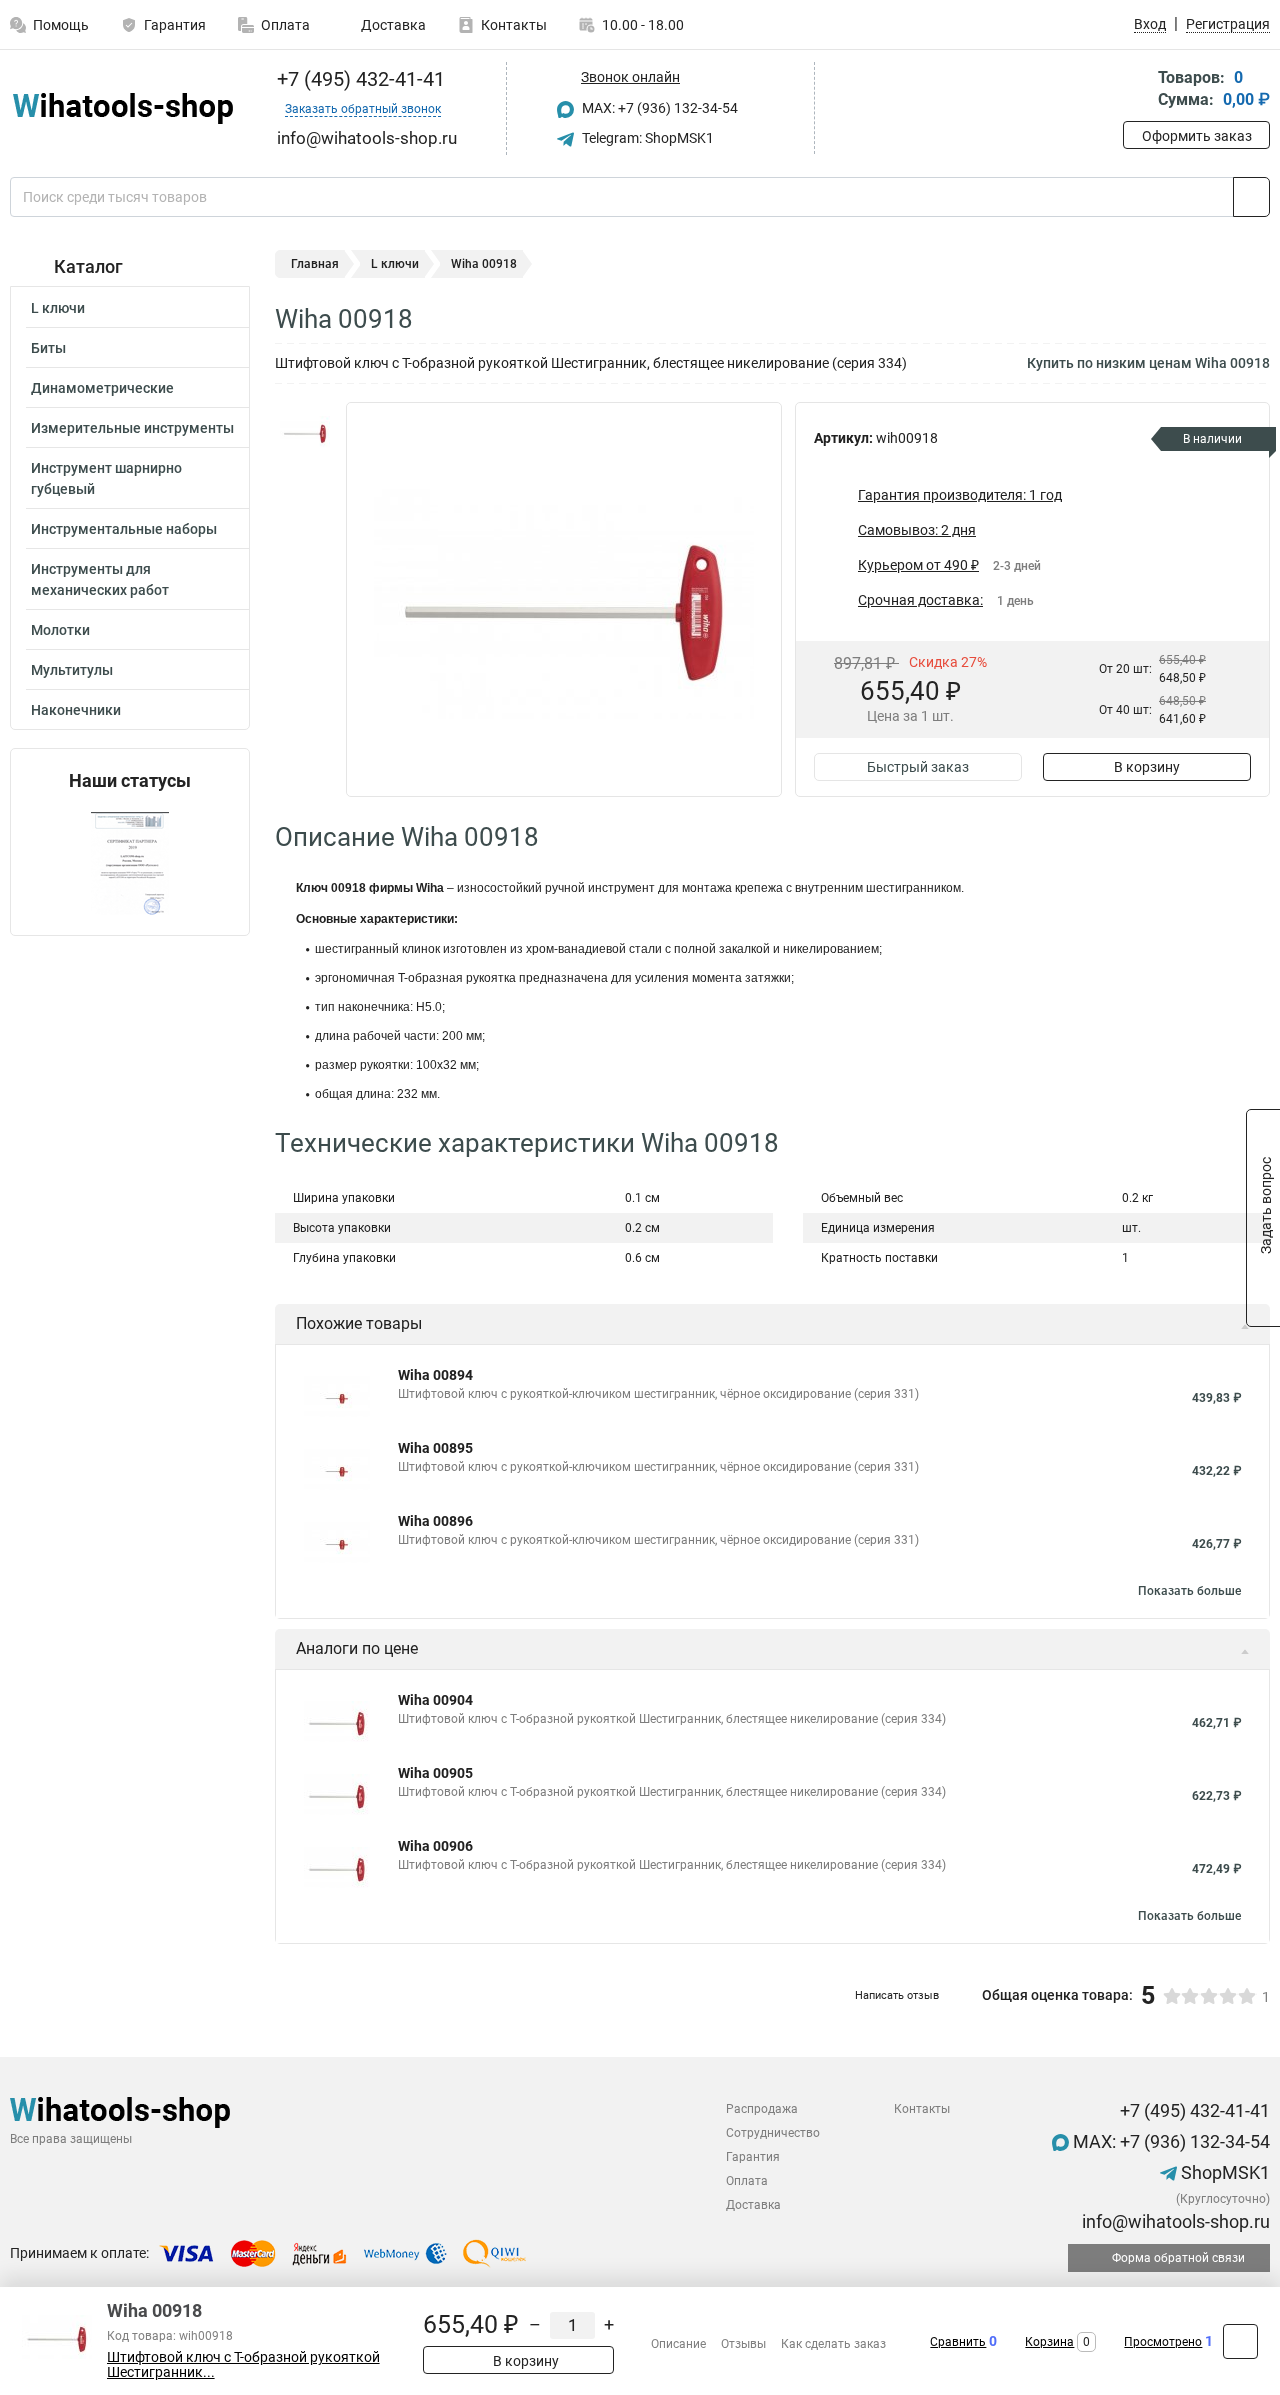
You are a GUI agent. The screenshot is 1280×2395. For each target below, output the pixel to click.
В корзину (1147, 767)
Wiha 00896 (435, 1521)
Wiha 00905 (435, 1773)
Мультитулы (72, 670)
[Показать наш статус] (130, 863)
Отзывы (743, 2344)
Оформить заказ (1197, 136)
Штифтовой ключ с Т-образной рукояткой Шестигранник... (243, 2365)
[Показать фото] (305, 432)
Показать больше (1189, 1591)
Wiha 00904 (435, 1700)
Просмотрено (1163, 2342)
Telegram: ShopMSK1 (646, 138)
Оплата (285, 25)
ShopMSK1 (1223, 2172)
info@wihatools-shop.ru (1174, 2221)
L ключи (58, 308)
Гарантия (175, 25)
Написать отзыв (897, 1995)
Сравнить (958, 2342)
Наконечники (76, 710)
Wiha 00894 (435, 1375)
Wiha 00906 (435, 1846)
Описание (678, 2344)
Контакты (514, 25)
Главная (315, 264)
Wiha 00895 (435, 1448)
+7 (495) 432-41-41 (358, 79)
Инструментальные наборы (124, 529)
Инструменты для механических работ (100, 579)
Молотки (60, 630)
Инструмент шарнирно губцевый (106, 478)
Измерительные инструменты (132, 428)
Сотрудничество (773, 2133)
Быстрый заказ (918, 767)
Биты (48, 348)
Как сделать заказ (833, 2344)
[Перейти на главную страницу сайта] (122, 108)
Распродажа (762, 2109)
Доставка (392, 25)
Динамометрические (102, 388)
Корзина (1049, 2342)
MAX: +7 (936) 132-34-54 (658, 108)
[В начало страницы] (1240, 2341)
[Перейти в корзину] (1137, 90)
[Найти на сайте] (1251, 197)
